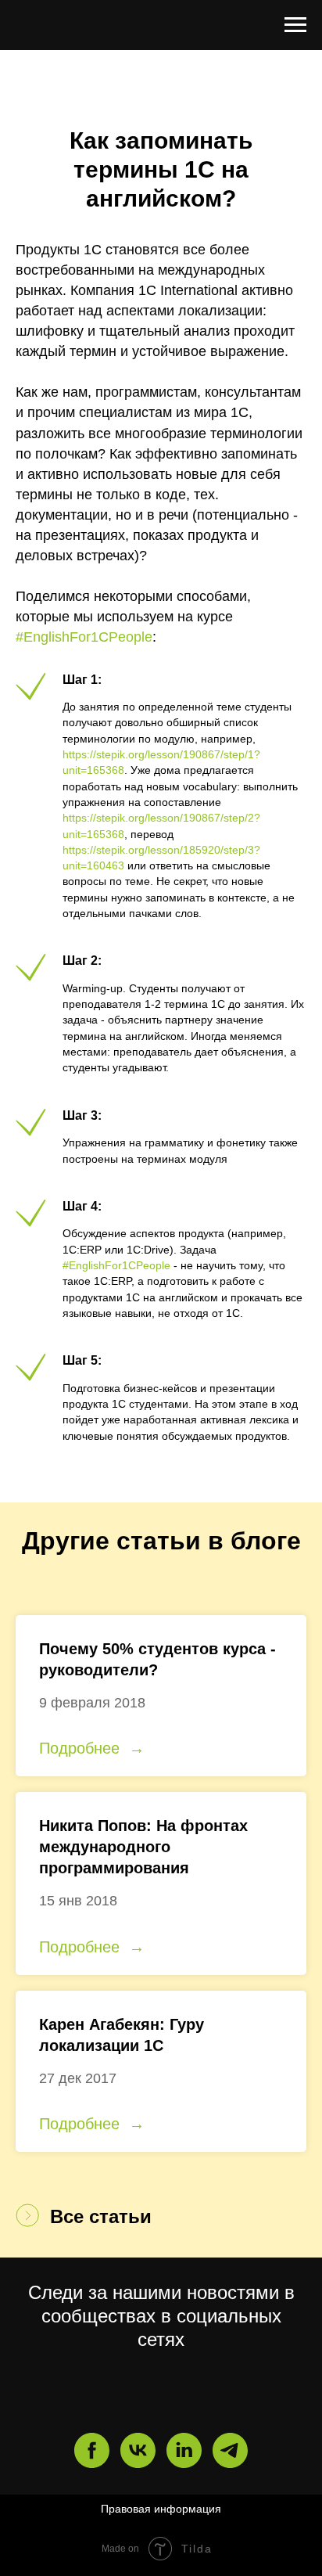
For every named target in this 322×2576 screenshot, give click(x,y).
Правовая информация (161, 2509)
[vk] (138, 2450)
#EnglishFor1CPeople (84, 637)
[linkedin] (184, 2450)
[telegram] (230, 2450)
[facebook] (92, 2450)
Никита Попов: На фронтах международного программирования (143, 1847)
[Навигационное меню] (295, 25)
